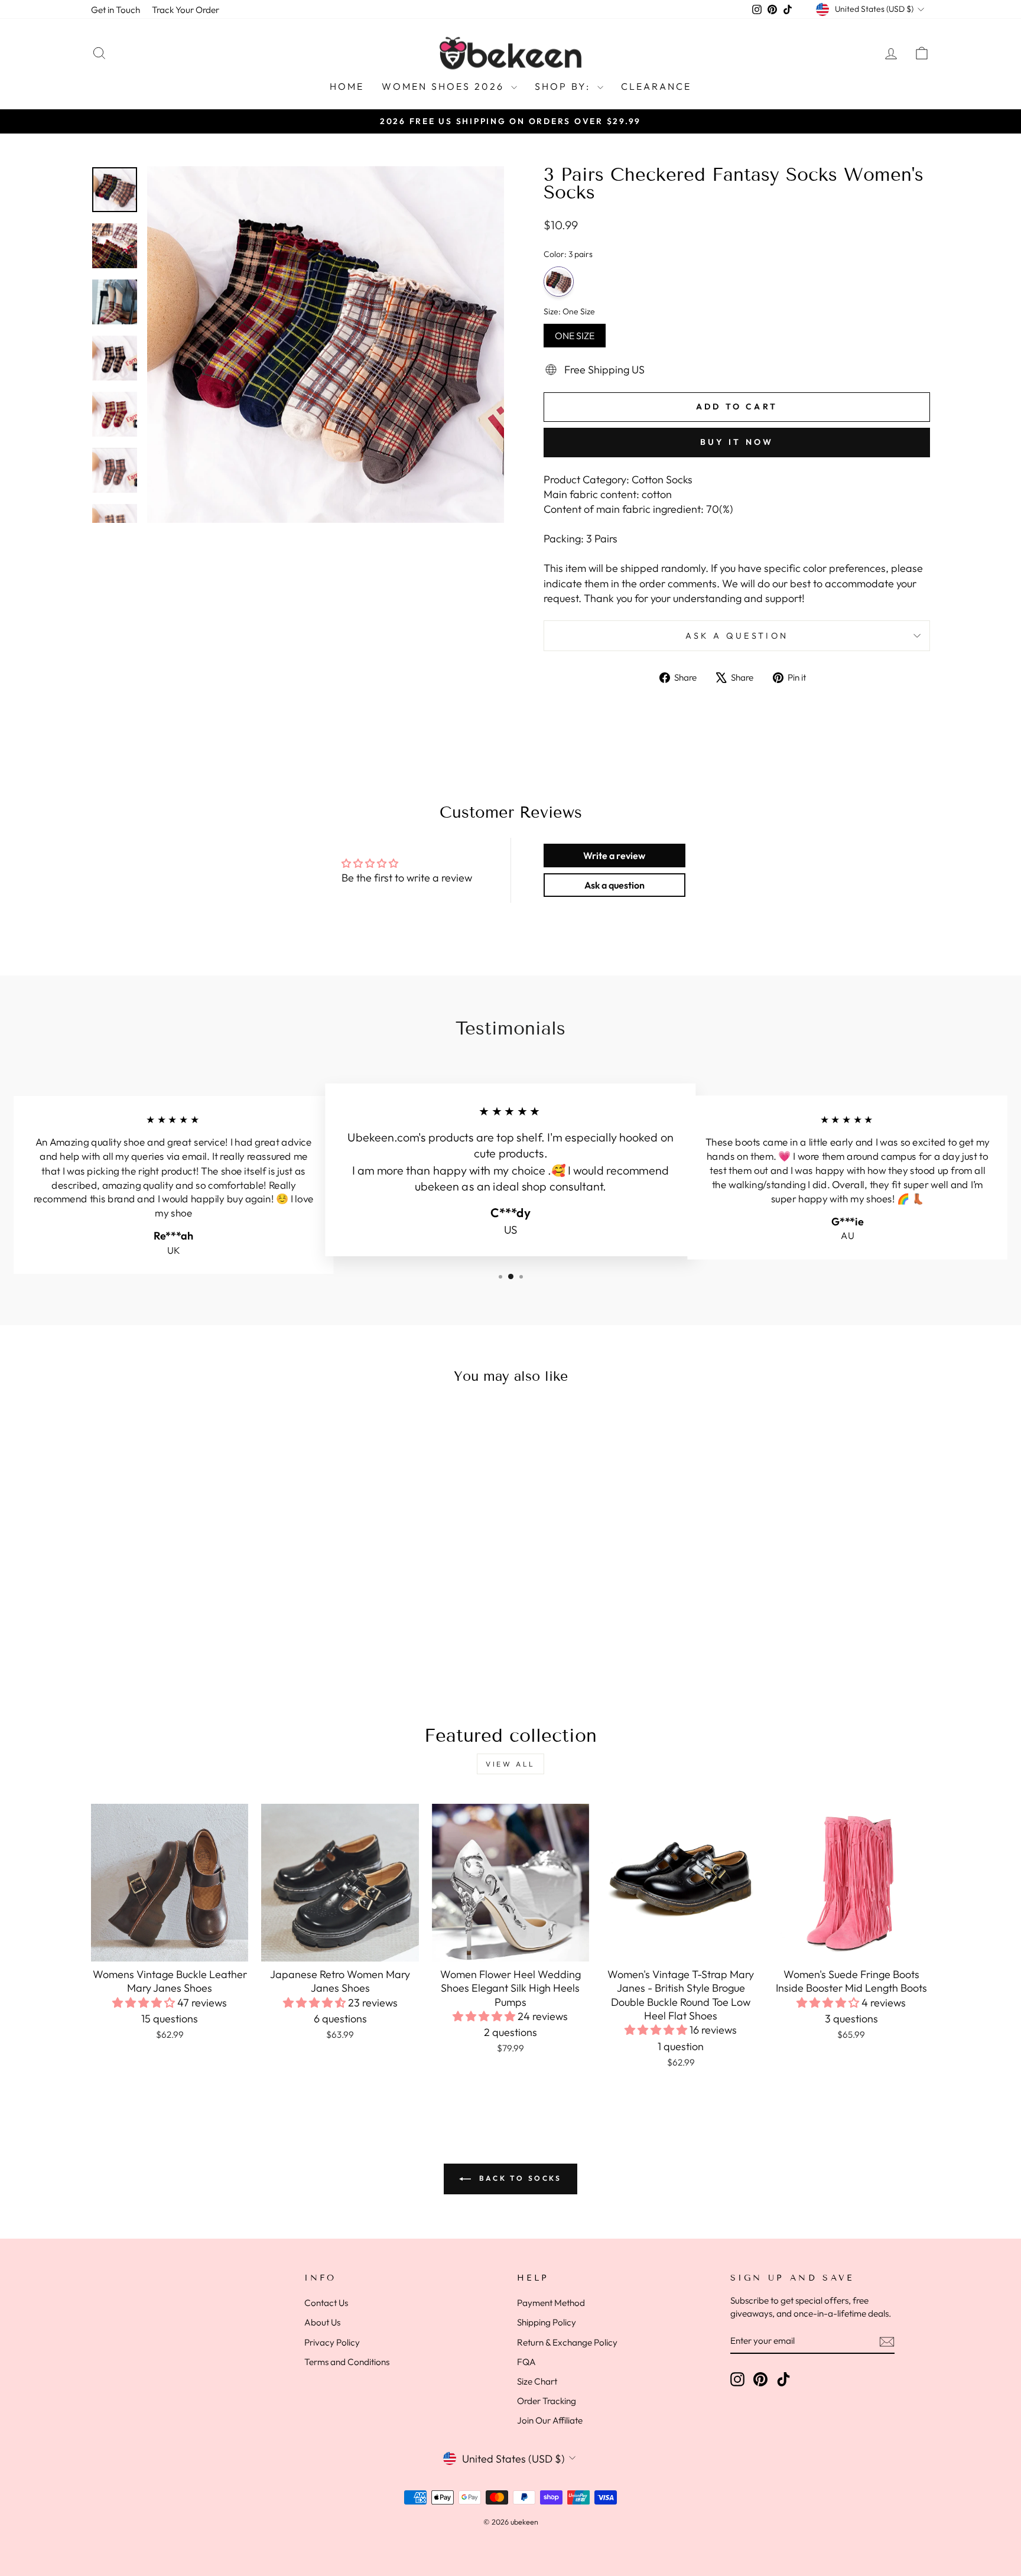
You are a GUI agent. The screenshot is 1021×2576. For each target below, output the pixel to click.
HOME (347, 86)
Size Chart (537, 2381)
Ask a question (737, 636)
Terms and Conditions (347, 2362)
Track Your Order (186, 10)
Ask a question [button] (614, 885)
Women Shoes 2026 (445, 86)
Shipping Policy (547, 2322)
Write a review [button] (614, 856)
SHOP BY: (565, 86)
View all (510, 1764)
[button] (145, 2003)
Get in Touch (116, 10)
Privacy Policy (332, 2342)
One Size (575, 333)
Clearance (656, 86)
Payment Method (551, 2303)
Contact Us (326, 2303)
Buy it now (737, 442)
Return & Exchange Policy (567, 2342)
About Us (322, 2322)
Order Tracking (547, 2401)
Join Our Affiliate (550, 2420)
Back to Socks (518, 2178)
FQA (526, 2362)
